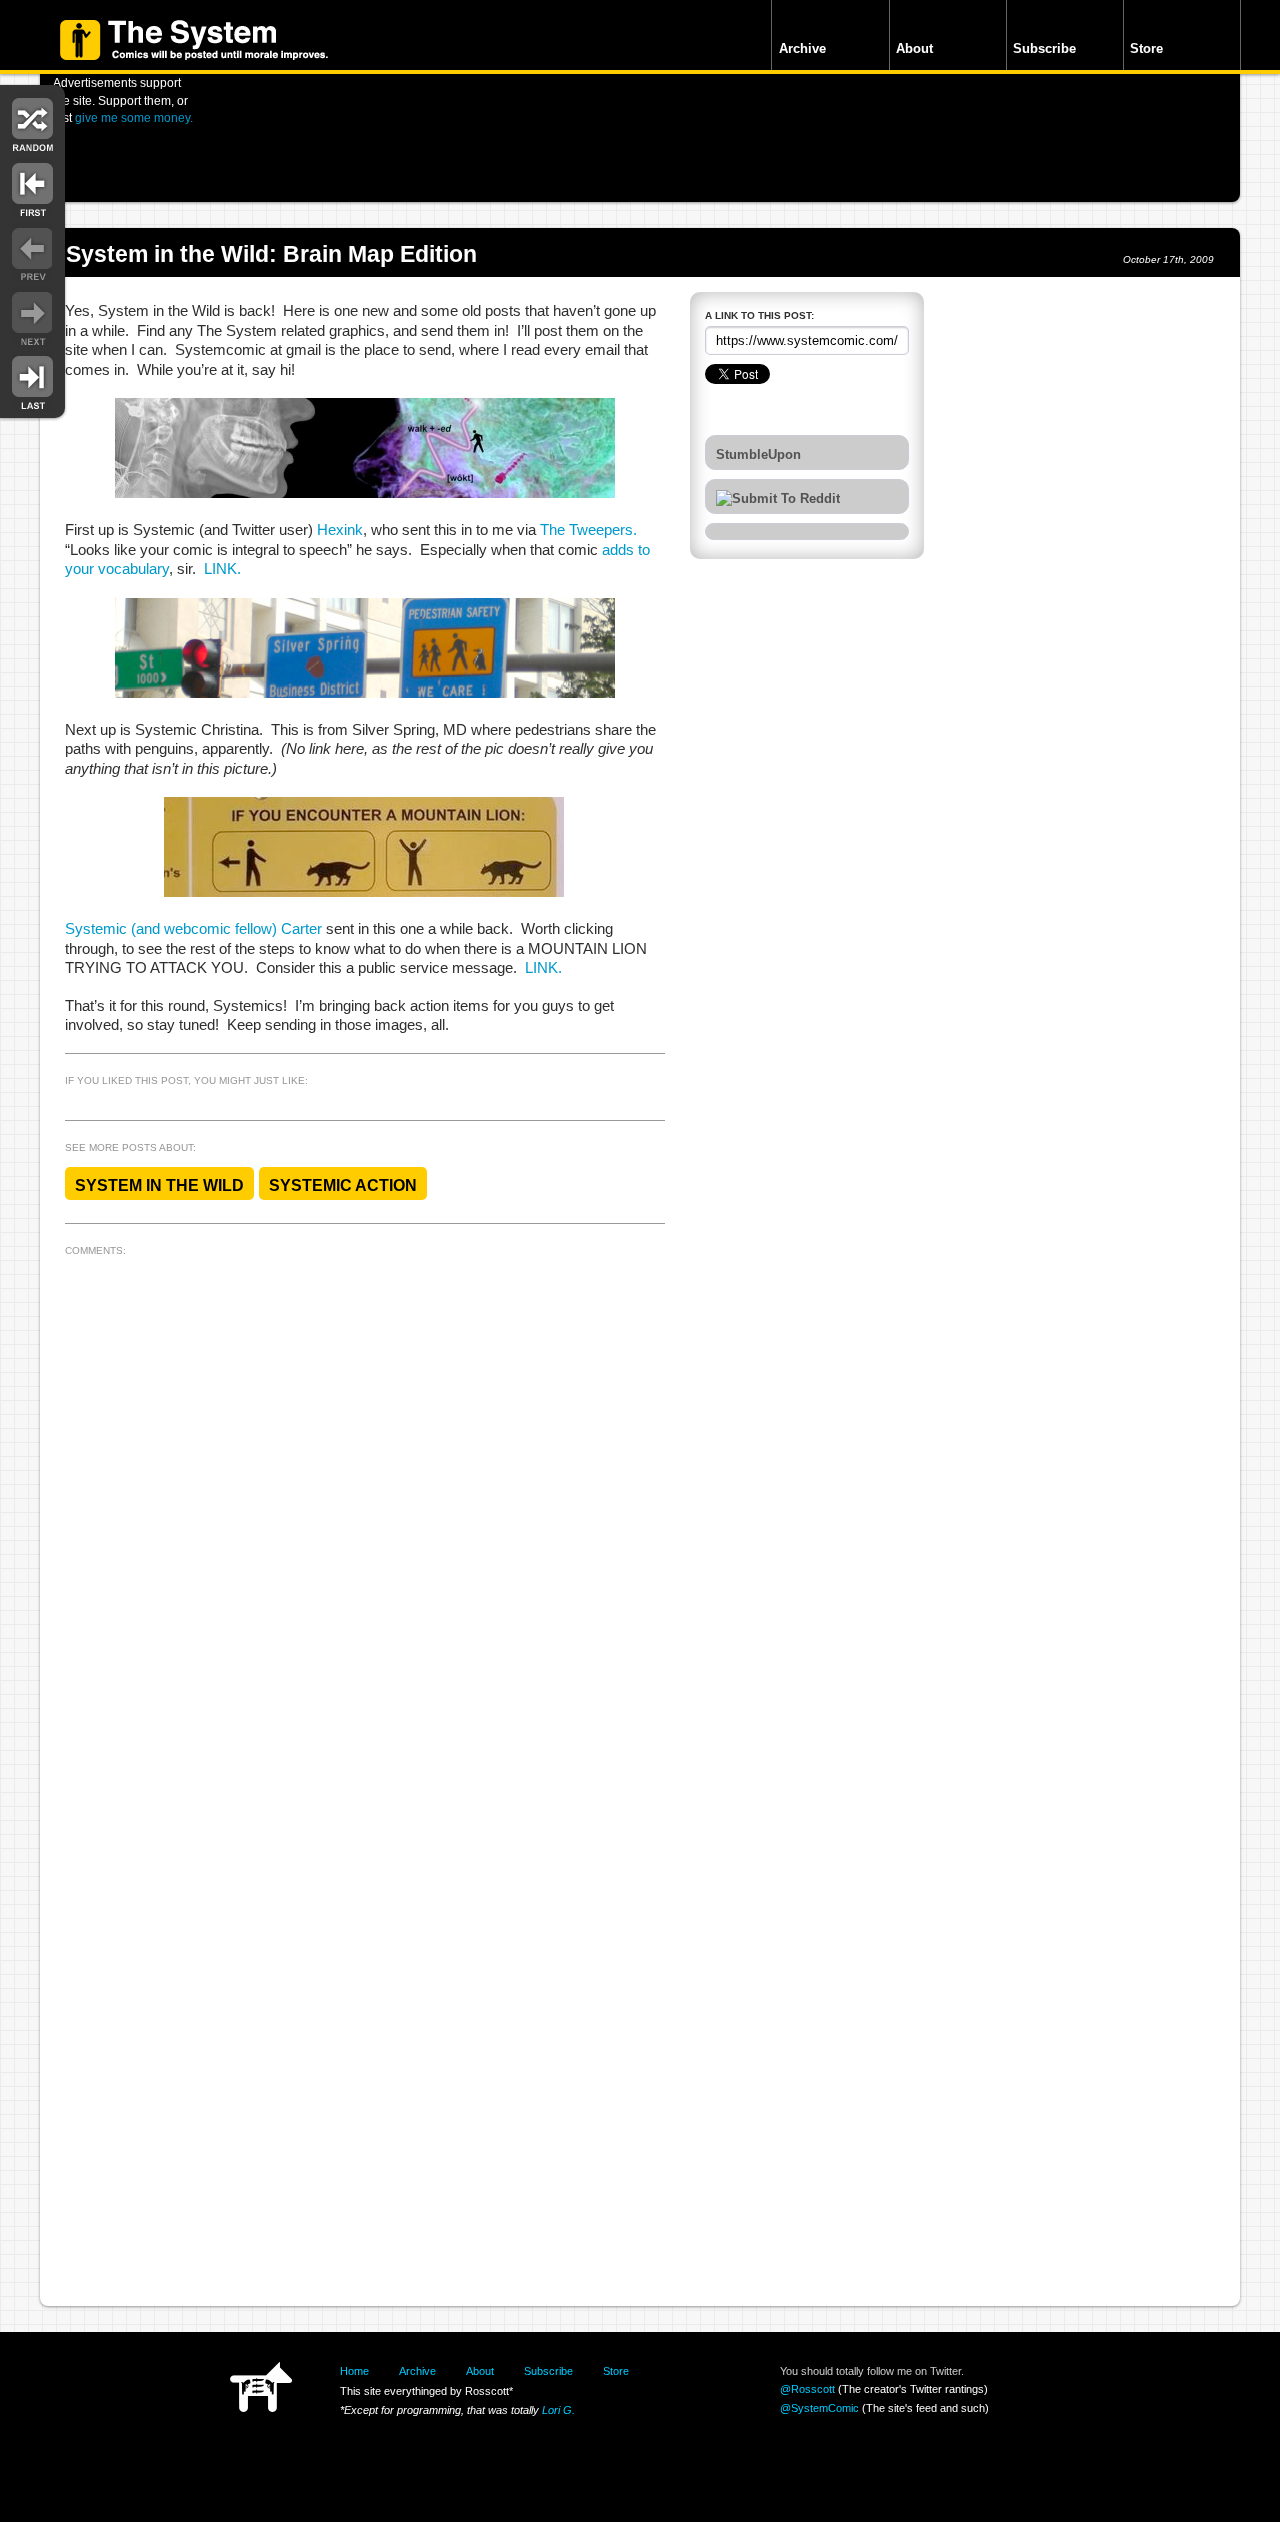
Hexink (340, 530)
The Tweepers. (588, 530)
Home (354, 2371)
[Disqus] (365, 1513)
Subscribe (1044, 48)
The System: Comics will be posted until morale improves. (194, 40)
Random (32, 122)
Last (32, 381)
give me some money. (134, 117)
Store (1146, 48)
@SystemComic (819, 2408)
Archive (802, 48)
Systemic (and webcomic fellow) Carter (193, 929)
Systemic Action (343, 1185)
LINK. (222, 569)
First (32, 187)
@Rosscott (807, 2389)
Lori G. (558, 2410)
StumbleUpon (758, 455)
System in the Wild (159, 1185)
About (914, 48)
